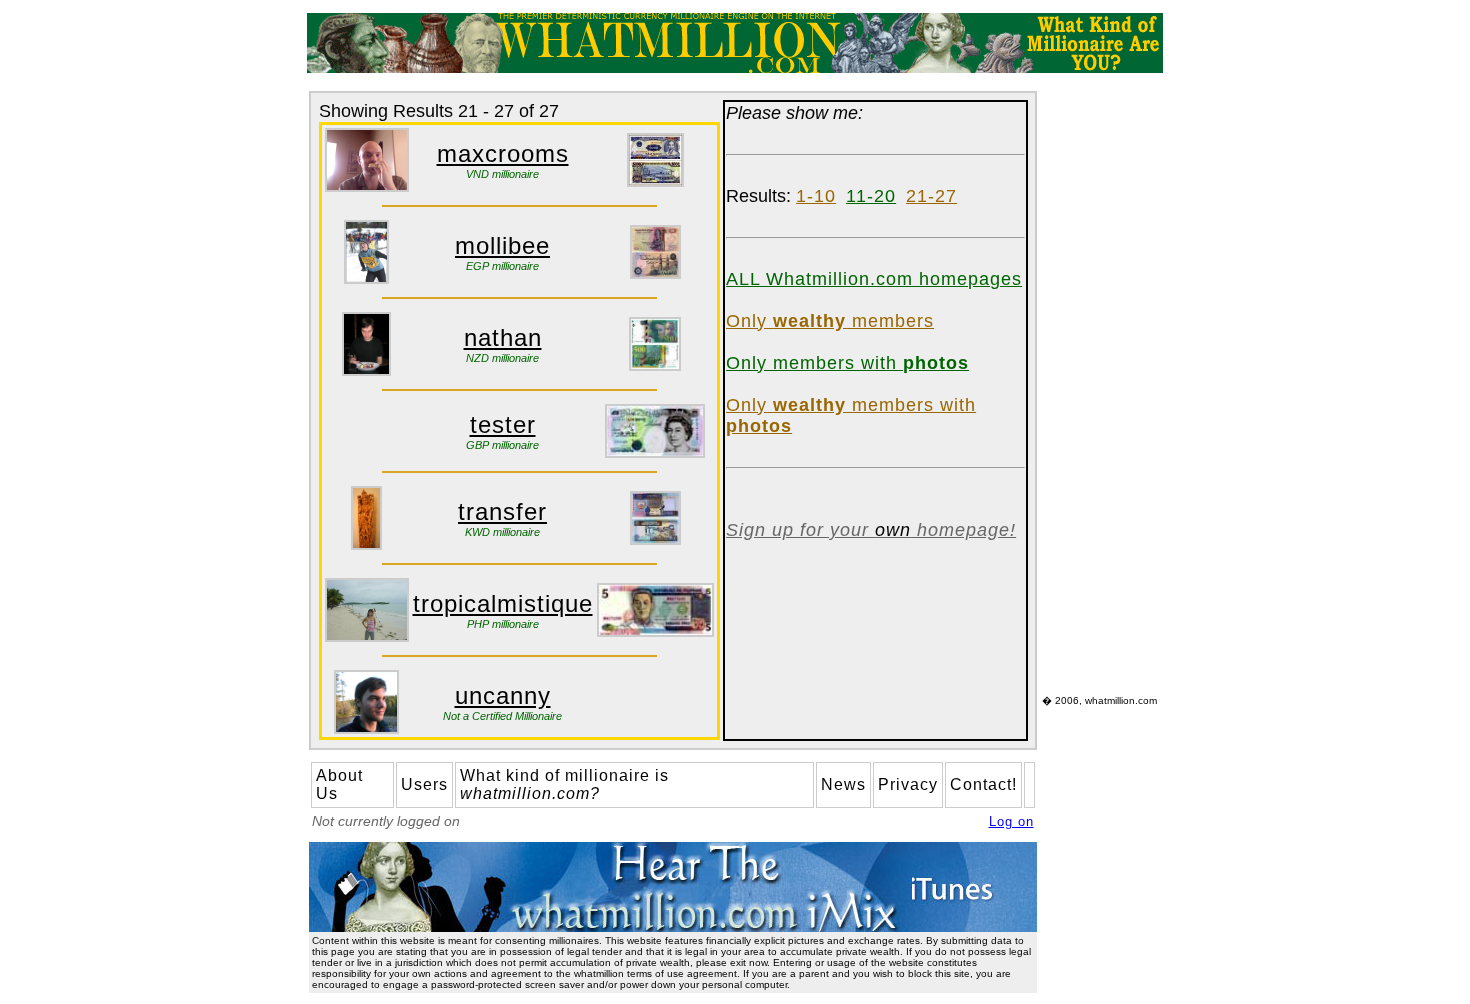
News (843, 784)
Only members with (847, 363)
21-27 (931, 196)
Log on (1011, 821)
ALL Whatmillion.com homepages (874, 279)
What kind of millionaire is (564, 784)
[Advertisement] (1102, 391)
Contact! (983, 784)
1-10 (816, 196)
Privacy (908, 784)
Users (424, 784)
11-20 (871, 196)
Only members (830, 321)
